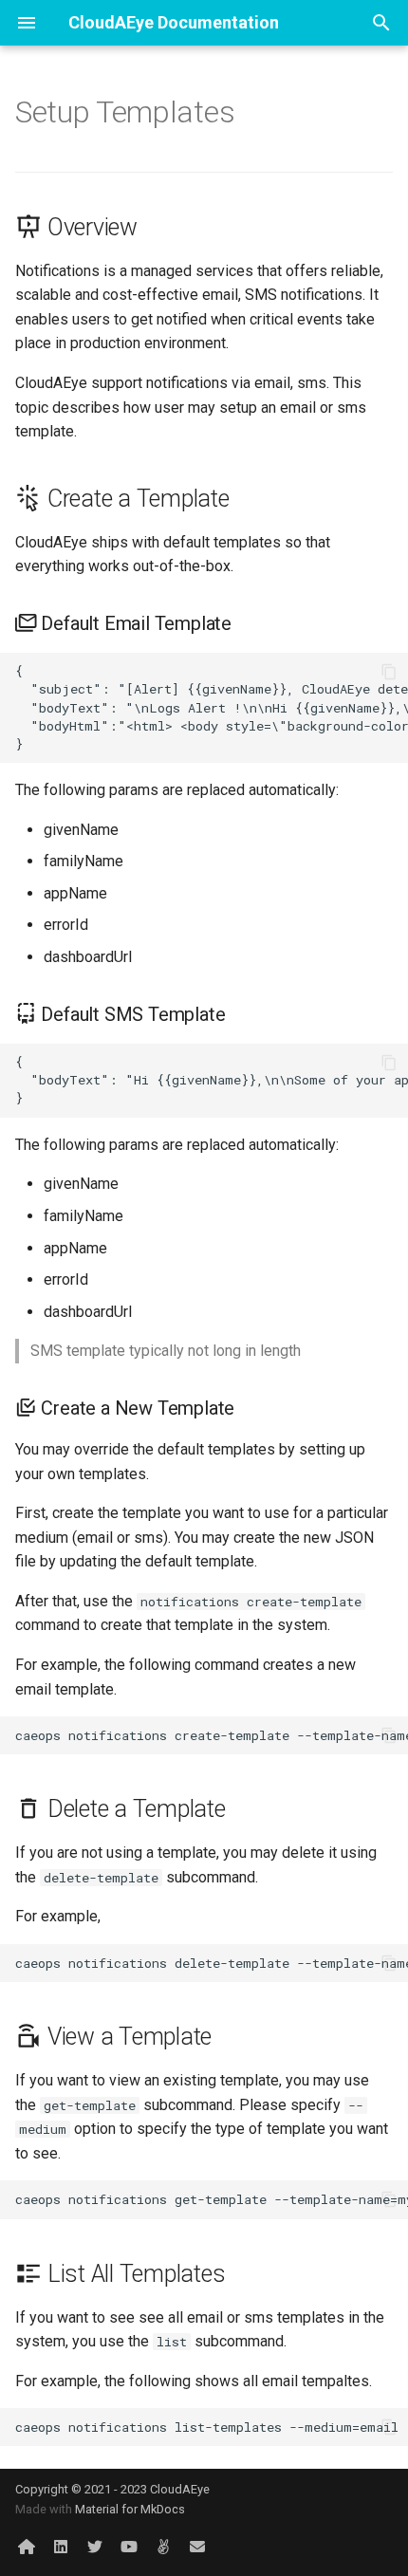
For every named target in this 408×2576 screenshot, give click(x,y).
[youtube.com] (129, 2546)
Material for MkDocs (130, 2509)
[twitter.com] (95, 2546)
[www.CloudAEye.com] (27, 2546)
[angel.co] (163, 2546)
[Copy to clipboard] (389, 672)
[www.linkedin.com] (61, 2546)
